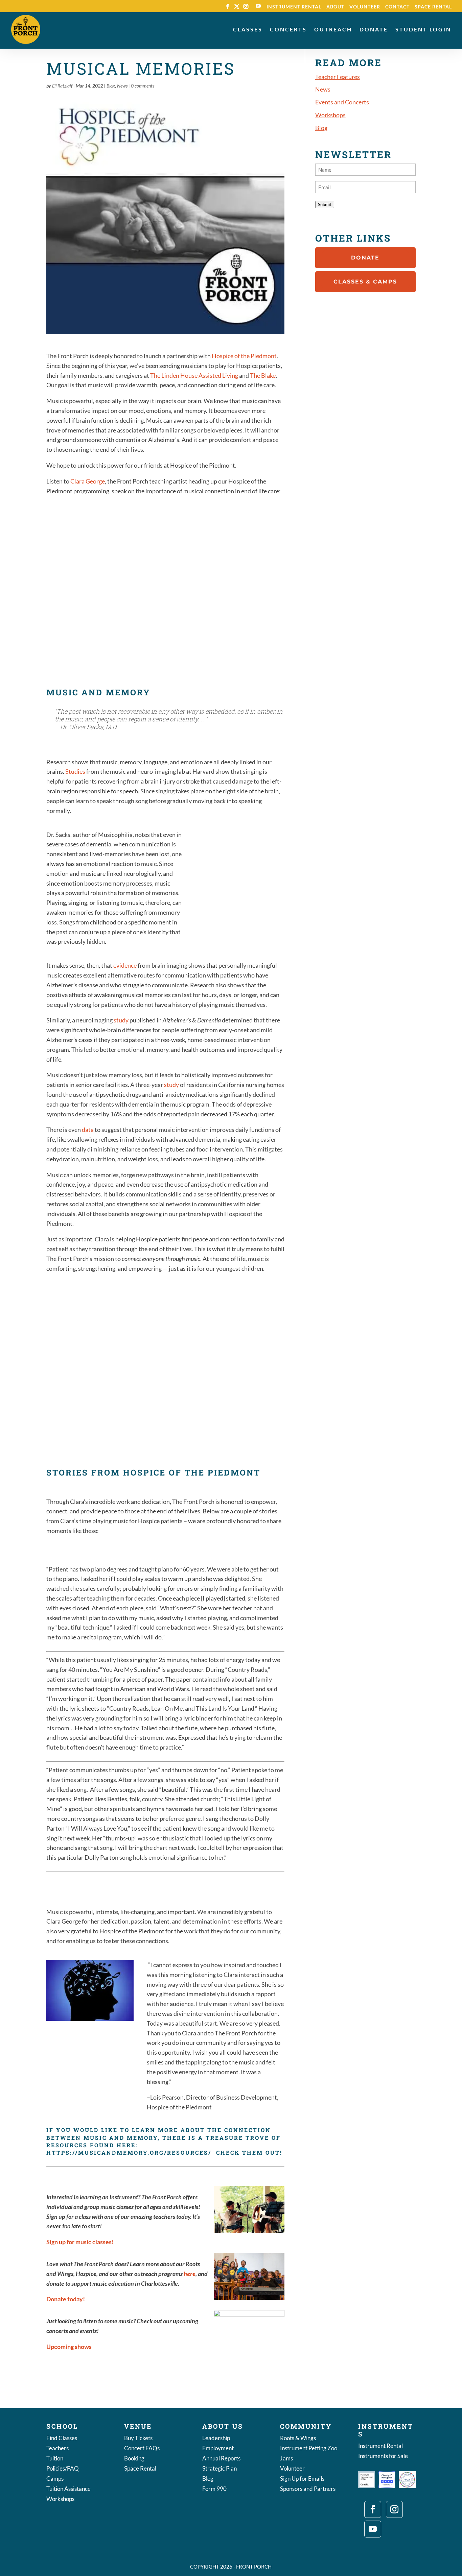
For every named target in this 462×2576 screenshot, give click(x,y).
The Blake (263, 375)
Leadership (216, 2439)
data (88, 1130)
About (335, 7)
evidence (125, 965)
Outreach (333, 30)
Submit (325, 204)
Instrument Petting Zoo (309, 2449)
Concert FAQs (142, 2449)
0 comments (143, 86)
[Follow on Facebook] (373, 2509)
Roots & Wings (298, 2439)
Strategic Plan (220, 2469)
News (122, 86)
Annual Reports (221, 2459)
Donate (374, 30)
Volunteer (365, 7)
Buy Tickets (138, 2439)
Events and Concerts (342, 102)
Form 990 (214, 2489)
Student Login (423, 30)
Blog (111, 86)
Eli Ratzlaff (62, 86)
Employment (218, 2449)
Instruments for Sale (383, 2457)
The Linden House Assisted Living (194, 375)
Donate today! (66, 2299)
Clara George (88, 481)
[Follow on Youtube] (373, 2529)
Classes (248, 30)
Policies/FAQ (63, 2469)
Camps (55, 2479)
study (121, 1020)
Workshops (330, 115)
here (190, 2274)
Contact (397, 7)
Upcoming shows (69, 2347)
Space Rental (433, 7)
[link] (244, 356)
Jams (286, 2459)
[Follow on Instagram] (394, 2509)
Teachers (57, 2449)
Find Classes (62, 2439)
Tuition (55, 2459)
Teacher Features (338, 77)
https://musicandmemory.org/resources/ (129, 2152)
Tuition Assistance (68, 2489)
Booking (134, 2459)
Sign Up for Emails (302, 2479)
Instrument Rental (294, 7)
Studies (75, 771)
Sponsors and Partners (308, 2489)
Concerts (288, 30)
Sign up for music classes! (80, 2242)
